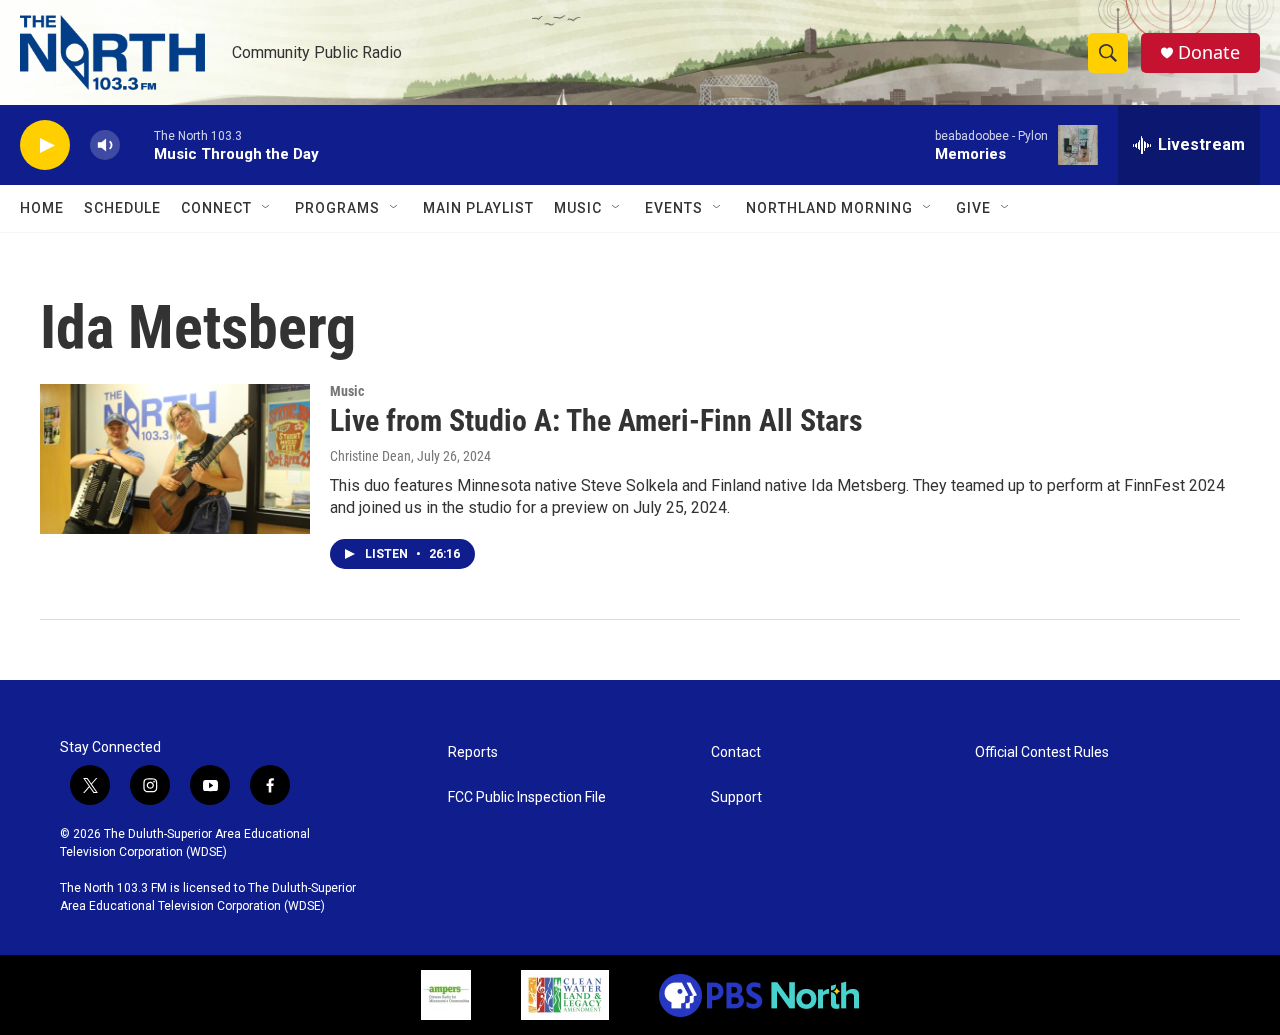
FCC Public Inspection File (527, 797)
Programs (337, 208)
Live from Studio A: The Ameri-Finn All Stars (596, 420)
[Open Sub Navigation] (267, 208)
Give (973, 208)
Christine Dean (370, 456)
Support (736, 797)
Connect (216, 208)
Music (578, 208)
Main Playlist (478, 208)
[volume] (105, 145)
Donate (1209, 52)
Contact (736, 752)
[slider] (137, 144)
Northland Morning (829, 208)
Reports (473, 752)
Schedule (122, 208)
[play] (45, 145)
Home (42, 208)
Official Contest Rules (1042, 752)
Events (674, 208)
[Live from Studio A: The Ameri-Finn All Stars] (175, 459)
